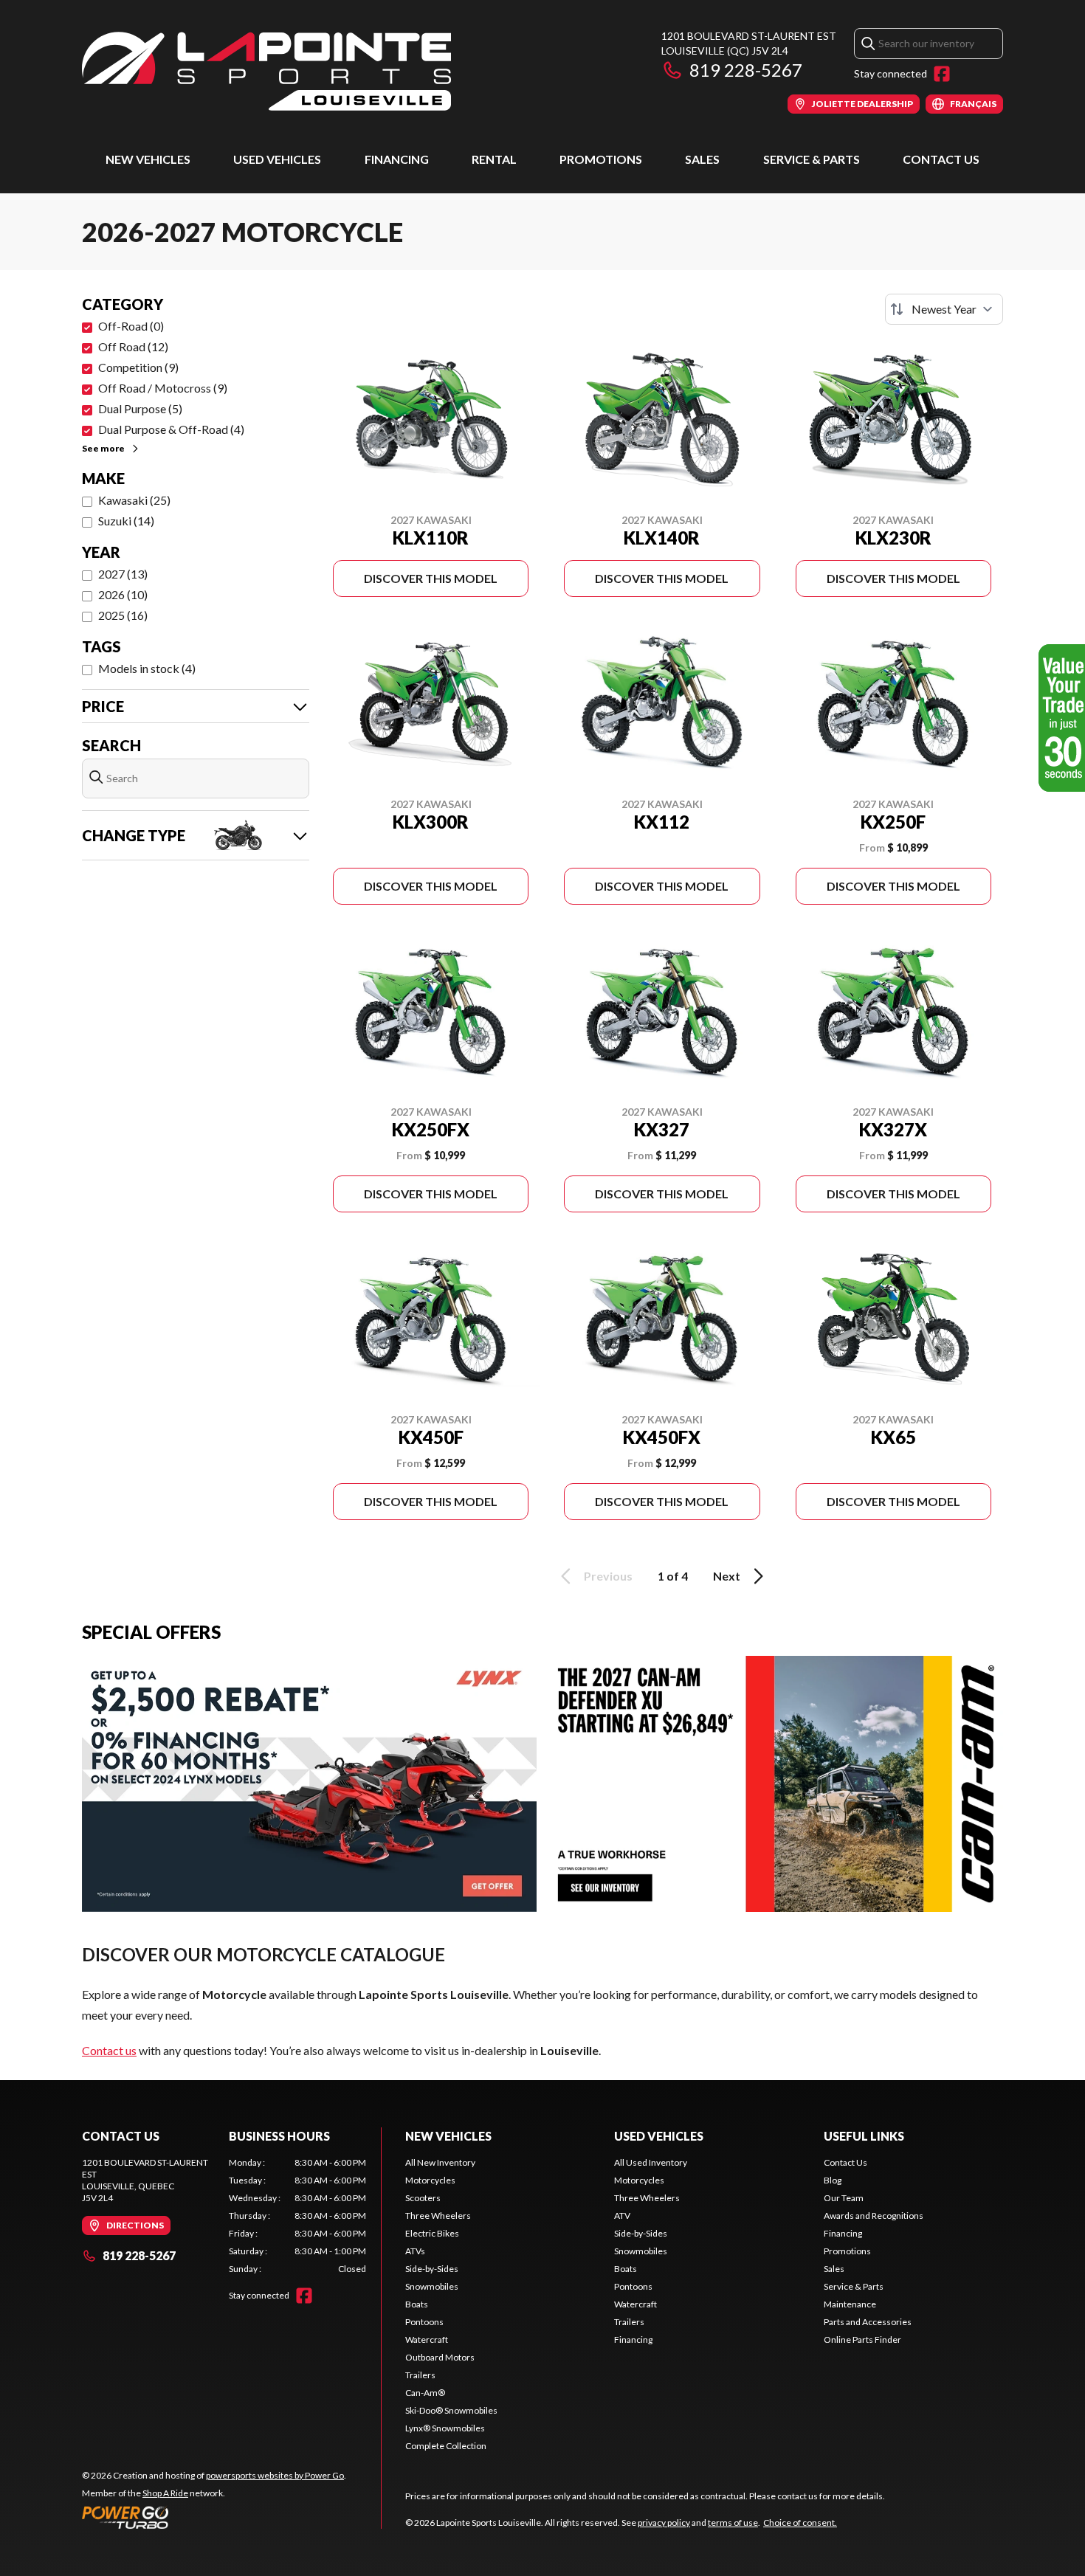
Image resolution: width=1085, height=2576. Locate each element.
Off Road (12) (133, 346)
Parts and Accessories (868, 2322)
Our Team (844, 2198)
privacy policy (664, 2523)
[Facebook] (942, 74)
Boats (417, 2304)
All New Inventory (440, 2162)
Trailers (420, 2375)
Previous (608, 1576)
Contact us (109, 2050)
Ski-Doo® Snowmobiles (451, 2410)
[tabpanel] (298, 2216)
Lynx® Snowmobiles (445, 2428)
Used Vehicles (277, 159)
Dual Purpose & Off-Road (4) (171, 429)
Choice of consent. (800, 2523)
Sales (702, 159)
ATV (622, 2216)
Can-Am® (425, 2393)
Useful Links (864, 2136)
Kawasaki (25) (134, 500)
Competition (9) (138, 367)
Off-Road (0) (131, 326)
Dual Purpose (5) (140, 408)
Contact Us (941, 159)
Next (727, 1576)
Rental (494, 159)
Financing (397, 159)
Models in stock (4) (147, 668)
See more (103, 448)
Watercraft (427, 2340)
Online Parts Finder (862, 2340)
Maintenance (850, 2304)
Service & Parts (812, 159)
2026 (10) (123, 594)
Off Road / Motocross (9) (163, 388)
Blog (833, 2180)
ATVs (415, 2251)
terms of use (733, 2523)
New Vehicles (148, 159)
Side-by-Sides (432, 2269)
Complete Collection (446, 2446)
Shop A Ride (165, 2493)
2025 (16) (123, 615)
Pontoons (424, 2322)
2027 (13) (123, 574)
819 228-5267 (746, 70)
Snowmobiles (432, 2286)
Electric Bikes (432, 2233)
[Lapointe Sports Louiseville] (266, 71)
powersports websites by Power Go (275, 2475)
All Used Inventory (651, 2162)
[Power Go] (214, 2517)
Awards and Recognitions (874, 2216)
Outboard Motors (440, 2357)
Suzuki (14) (126, 521)
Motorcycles (430, 2180)
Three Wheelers (438, 2216)
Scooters (423, 2198)
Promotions (601, 159)
